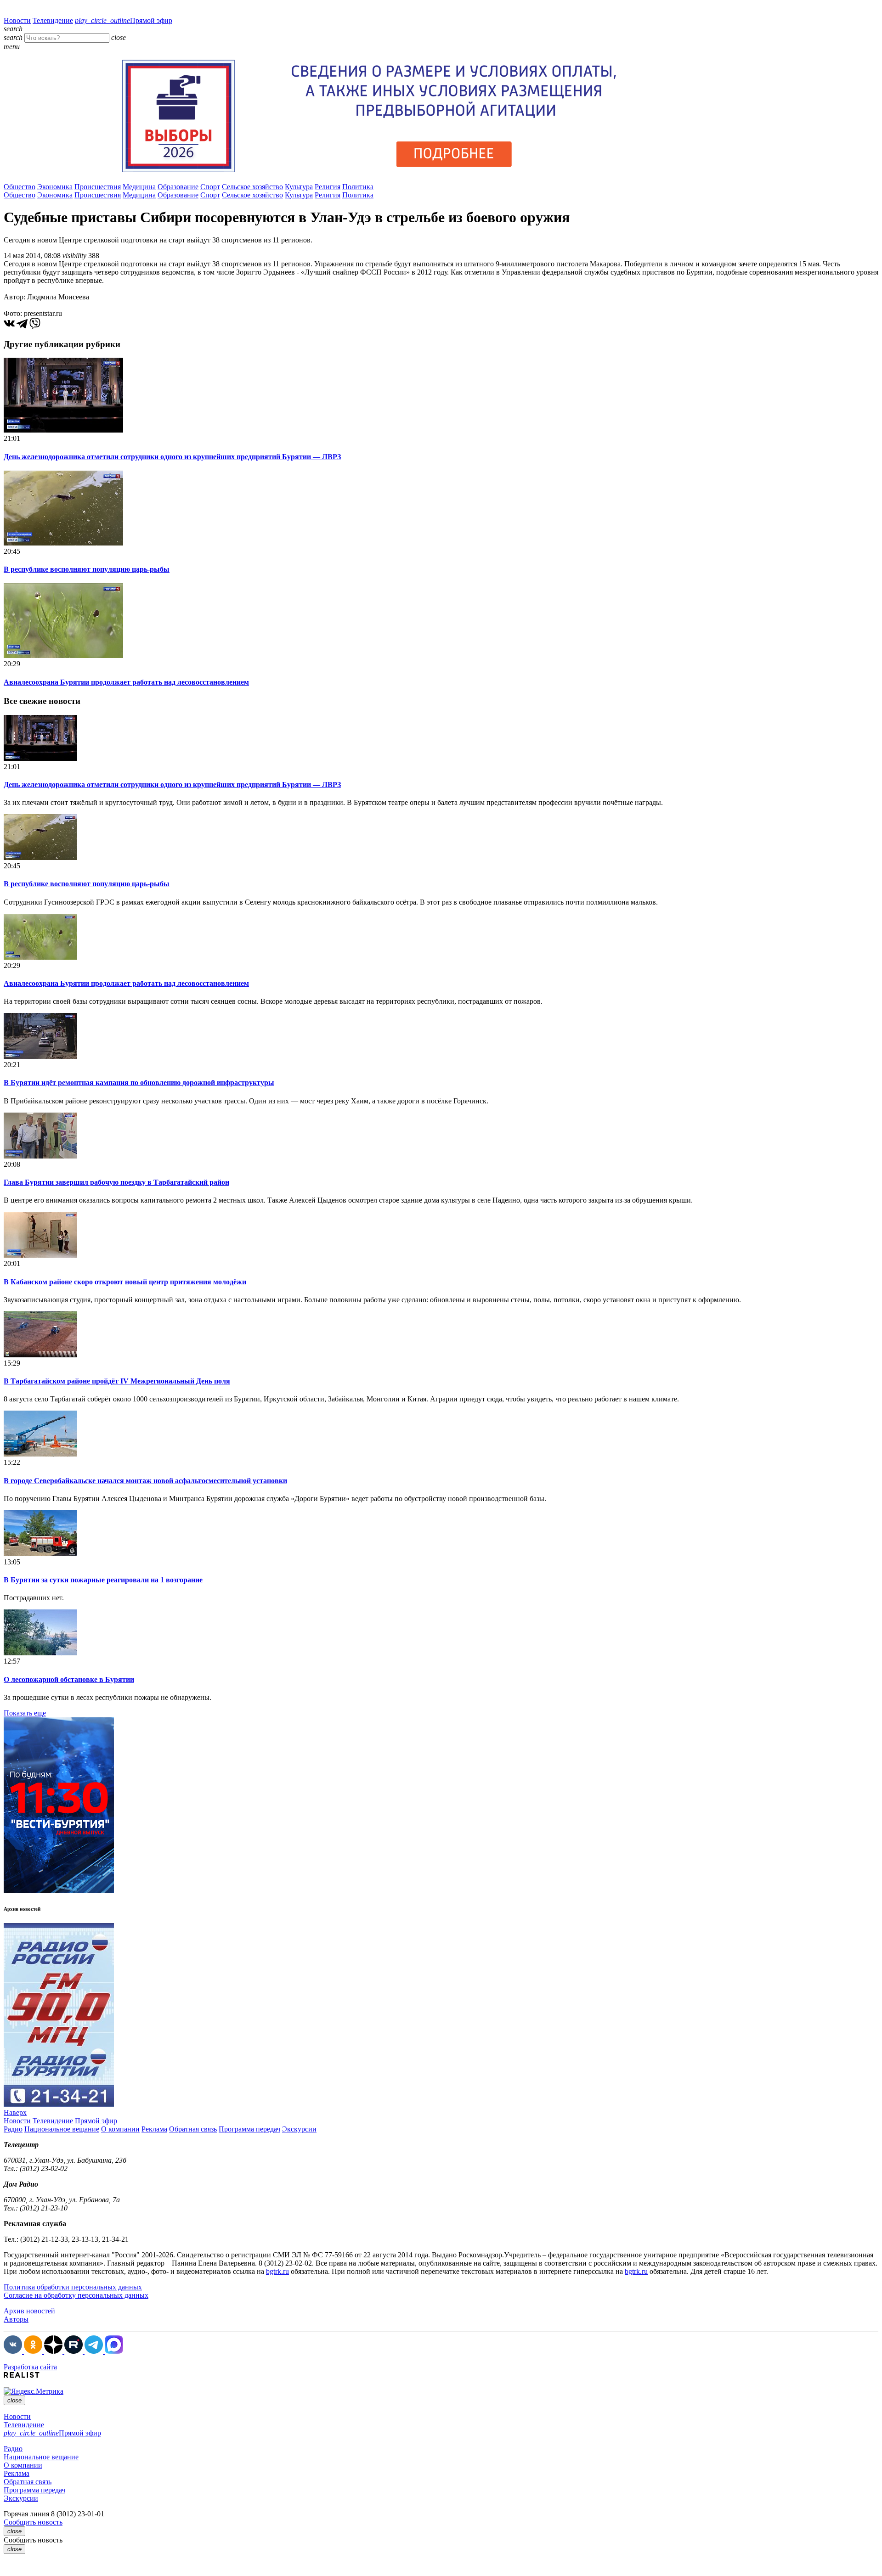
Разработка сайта (30, 2367)
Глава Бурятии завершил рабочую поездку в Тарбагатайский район (116, 1182)
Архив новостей (29, 2311)
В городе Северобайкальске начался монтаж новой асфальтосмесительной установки (145, 1481)
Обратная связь (193, 2129)
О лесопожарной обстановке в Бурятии (69, 1679)
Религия (328, 187)
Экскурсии (299, 2129)
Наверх (15, 2112)
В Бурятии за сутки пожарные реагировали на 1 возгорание (103, 1580)
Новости (17, 20)
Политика (358, 187)
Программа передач (249, 2129)
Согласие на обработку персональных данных (76, 2295)
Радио (13, 2129)
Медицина (139, 187)
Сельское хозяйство (252, 187)
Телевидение (53, 20)
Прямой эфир (124, 20)
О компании (120, 2129)
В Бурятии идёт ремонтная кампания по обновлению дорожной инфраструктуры (139, 1083)
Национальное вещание (62, 2129)
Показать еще (25, 1713)
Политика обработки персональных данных (73, 2287)
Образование (178, 187)
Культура (299, 187)
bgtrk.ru (277, 2271)
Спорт (210, 187)
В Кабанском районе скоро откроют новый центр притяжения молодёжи (125, 1282)
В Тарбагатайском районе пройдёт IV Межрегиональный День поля (117, 1381)
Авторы (16, 2319)
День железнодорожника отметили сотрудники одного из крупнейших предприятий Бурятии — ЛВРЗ (172, 457)
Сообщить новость (33, 2522)
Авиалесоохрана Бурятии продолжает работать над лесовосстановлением (126, 682)
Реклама (154, 2129)
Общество (20, 187)
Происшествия (98, 187)
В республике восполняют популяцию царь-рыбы (87, 569)
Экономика (55, 187)
